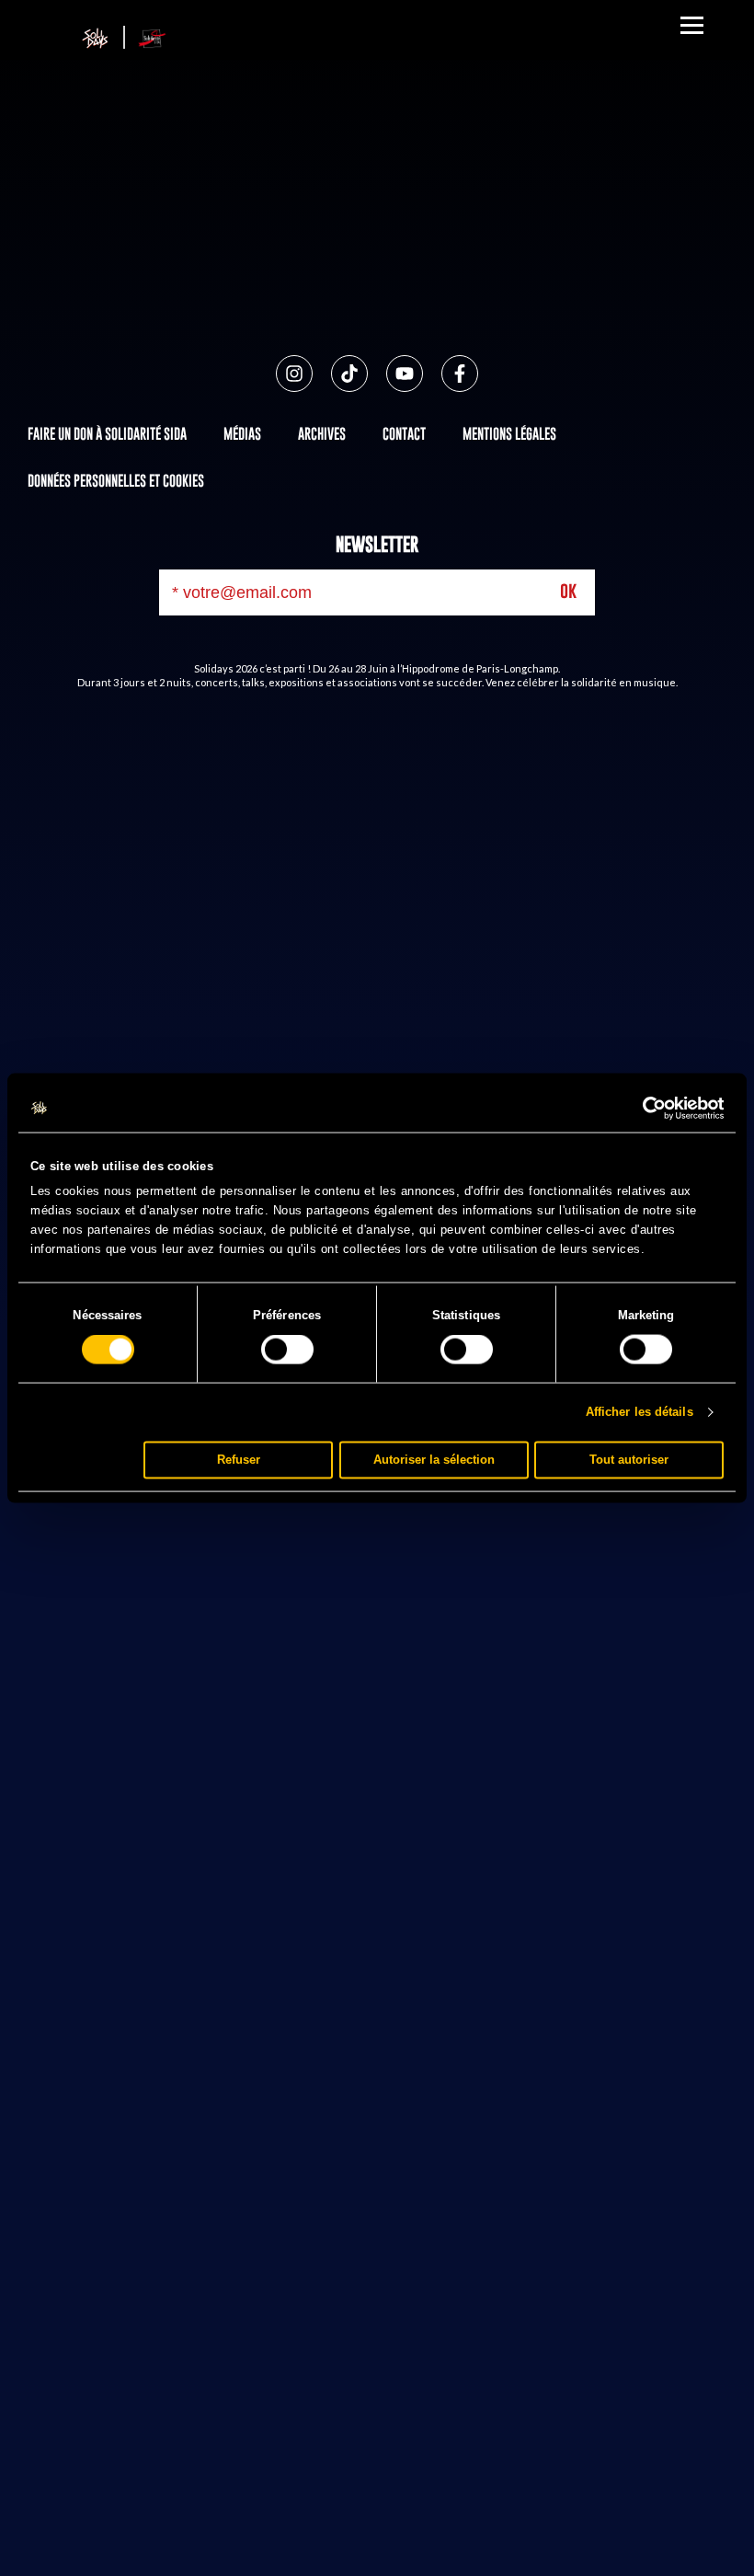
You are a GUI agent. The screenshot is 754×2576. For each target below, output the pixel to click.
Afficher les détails (640, 1412)
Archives (322, 433)
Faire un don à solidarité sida (107, 433)
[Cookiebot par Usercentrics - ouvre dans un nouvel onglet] (643, 1109)
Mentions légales (509, 433)
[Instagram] (294, 374)
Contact (404, 433)
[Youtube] (405, 374)
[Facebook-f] (460, 374)
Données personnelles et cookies (116, 480)
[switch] (287, 1350)
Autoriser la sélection (434, 1460)
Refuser (239, 1460)
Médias (242, 433)
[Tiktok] (349, 374)
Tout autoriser (629, 1460)
